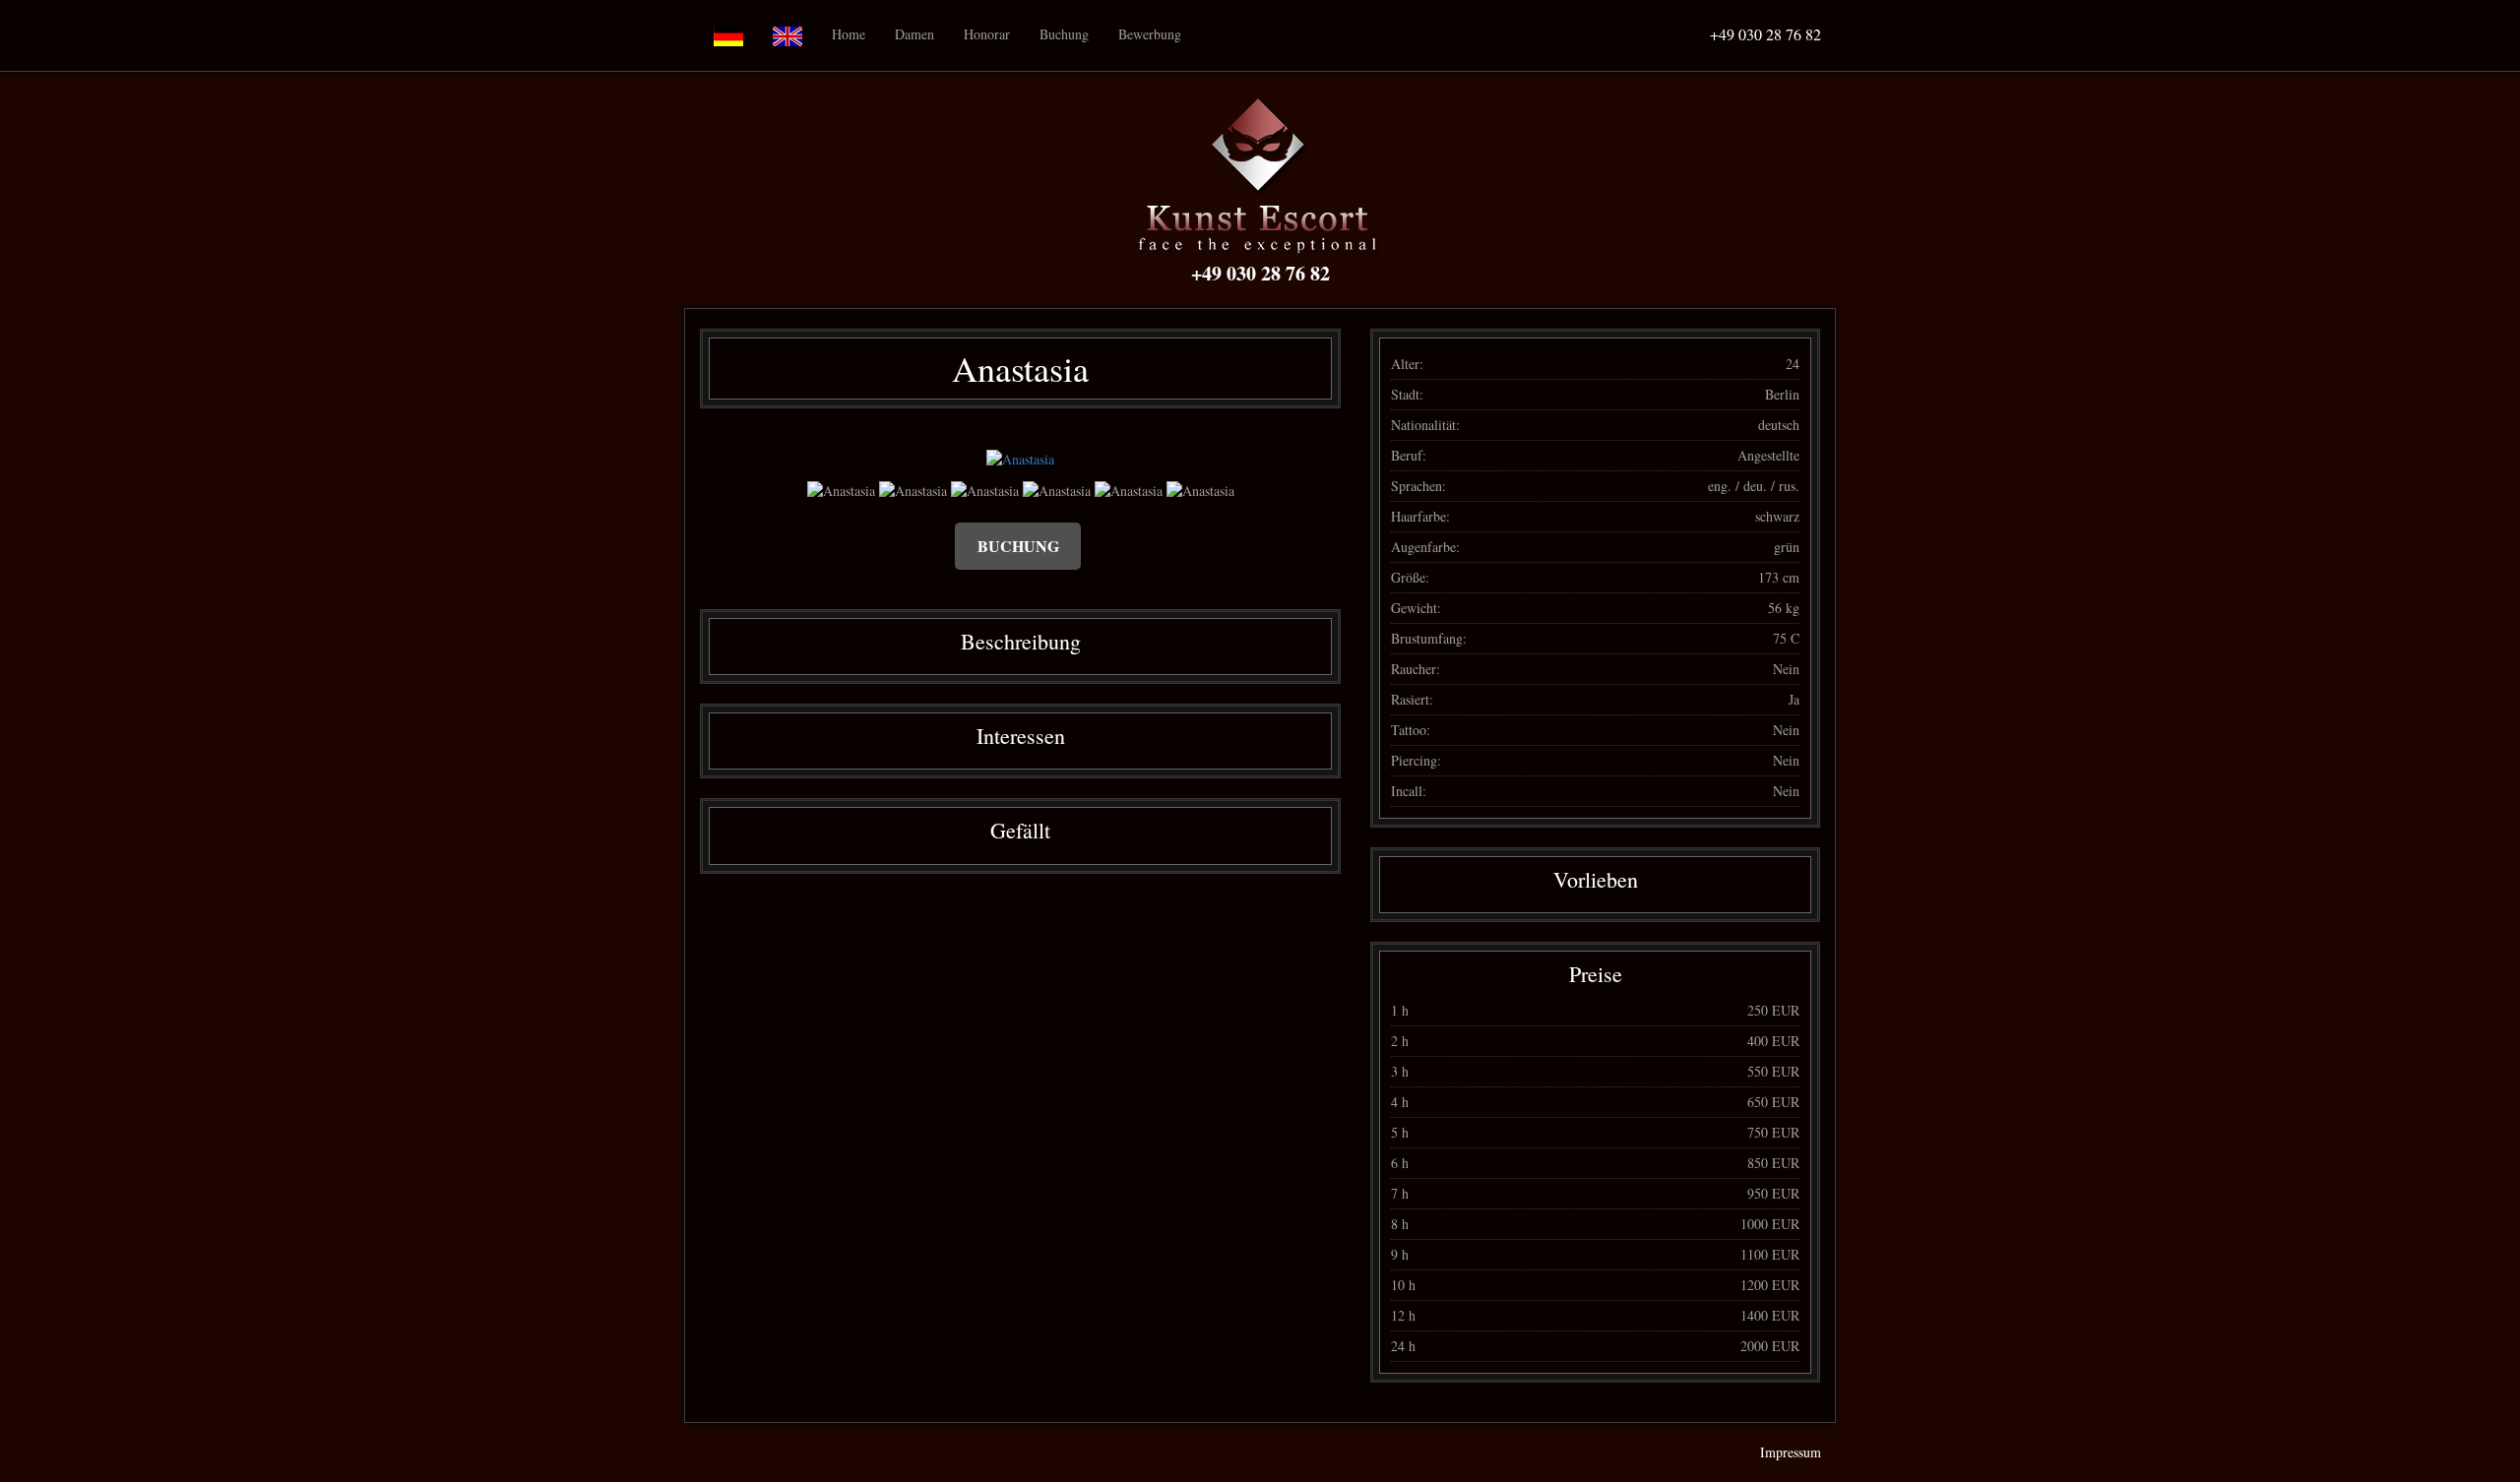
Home (849, 34)
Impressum (1791, 1452)
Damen (914, 34)
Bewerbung (1150, 34)
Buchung (1064, 34)
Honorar (987, 34)
